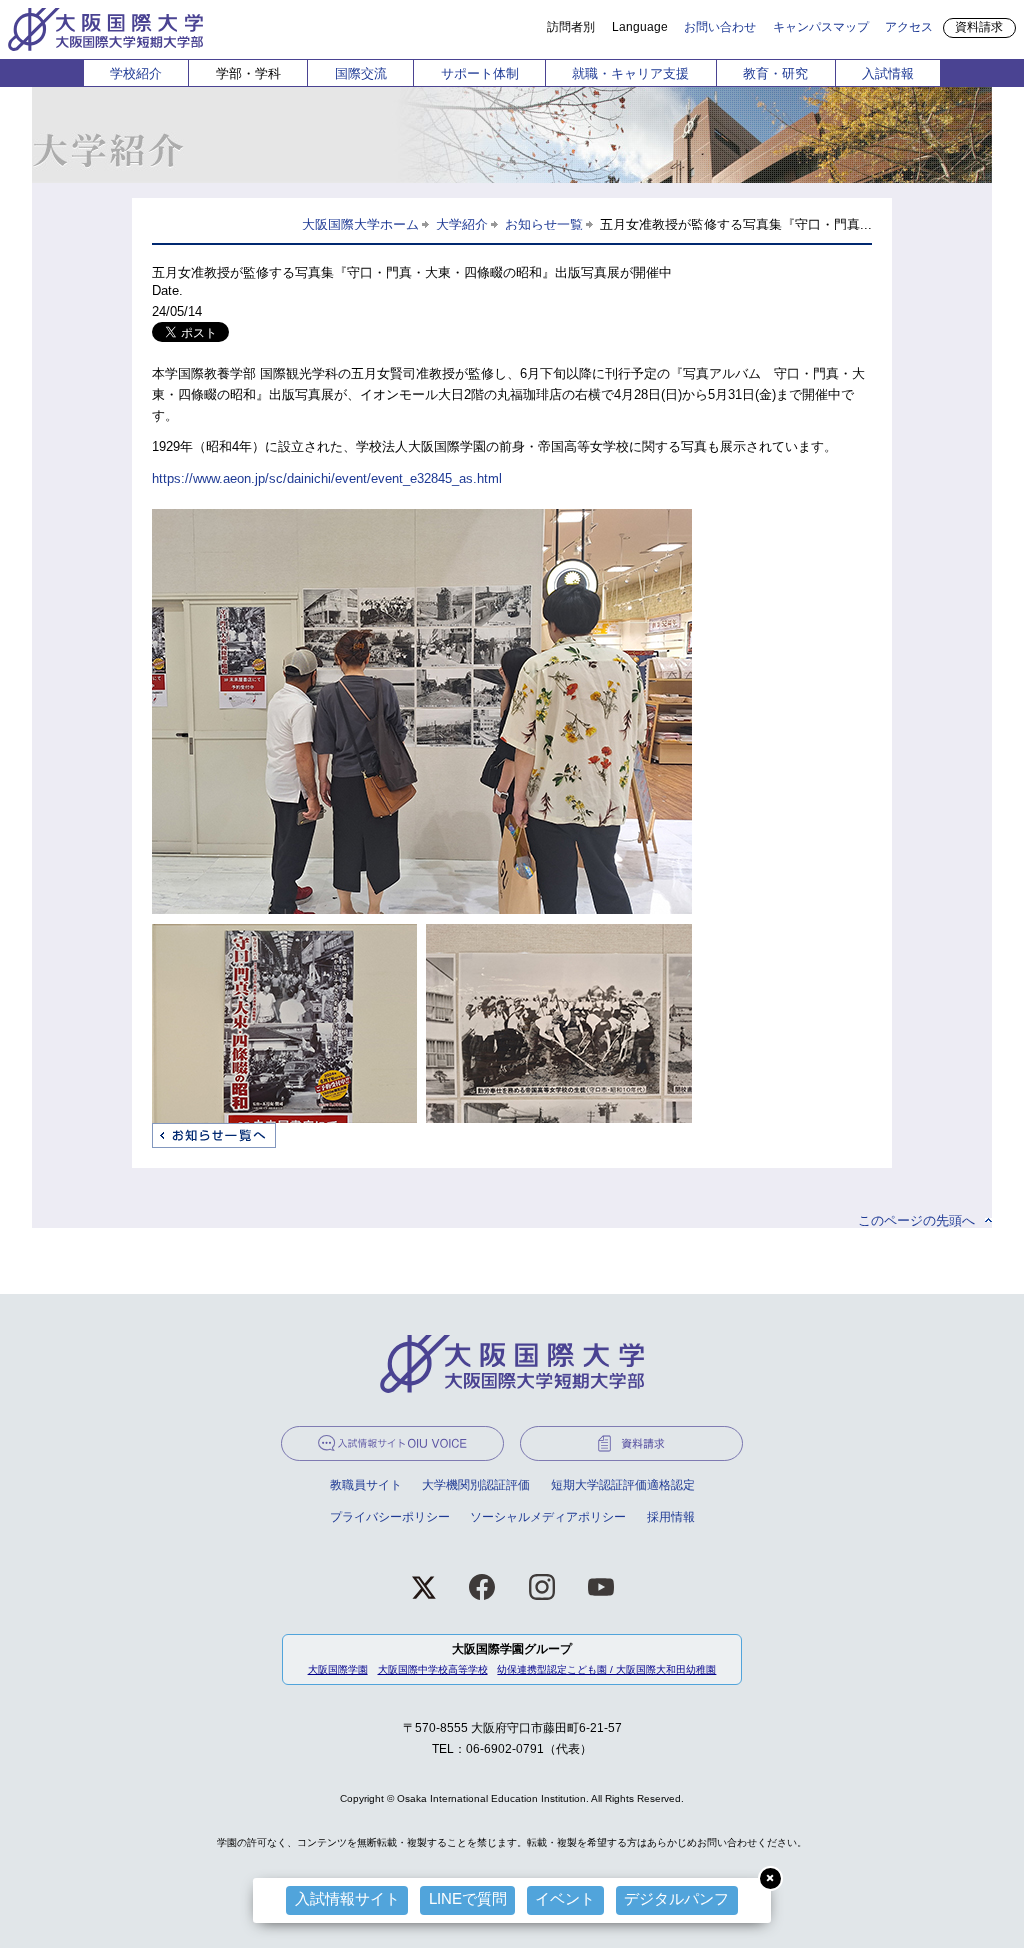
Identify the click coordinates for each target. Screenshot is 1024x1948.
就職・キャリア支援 (630, 73)
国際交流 (361, 73)
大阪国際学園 (338, 1669)
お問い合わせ (720, 26)
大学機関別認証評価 (476, 1485)
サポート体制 (480, 73)
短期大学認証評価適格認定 (623, 1485)
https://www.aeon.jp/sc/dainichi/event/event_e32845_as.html (327, 478)
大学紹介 (462, 225)
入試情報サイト (347, 1899)
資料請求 (979, 27)
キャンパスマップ (821, 26)
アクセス (909, 26)
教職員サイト (366, 1485)
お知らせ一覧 (544, 225)
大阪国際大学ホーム (360, 225)
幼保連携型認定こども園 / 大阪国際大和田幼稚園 (606, 1669)
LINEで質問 (468, 1899)
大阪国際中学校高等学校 (433, 1669)
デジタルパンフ (676, 1899)
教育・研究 (775, 73)
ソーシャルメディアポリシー (548, 1517)
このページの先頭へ (916, 1220)
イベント (565, 1899)
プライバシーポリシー (390, 1517)
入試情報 (888, 73)
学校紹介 (136, 73)
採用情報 (671, 1517)
